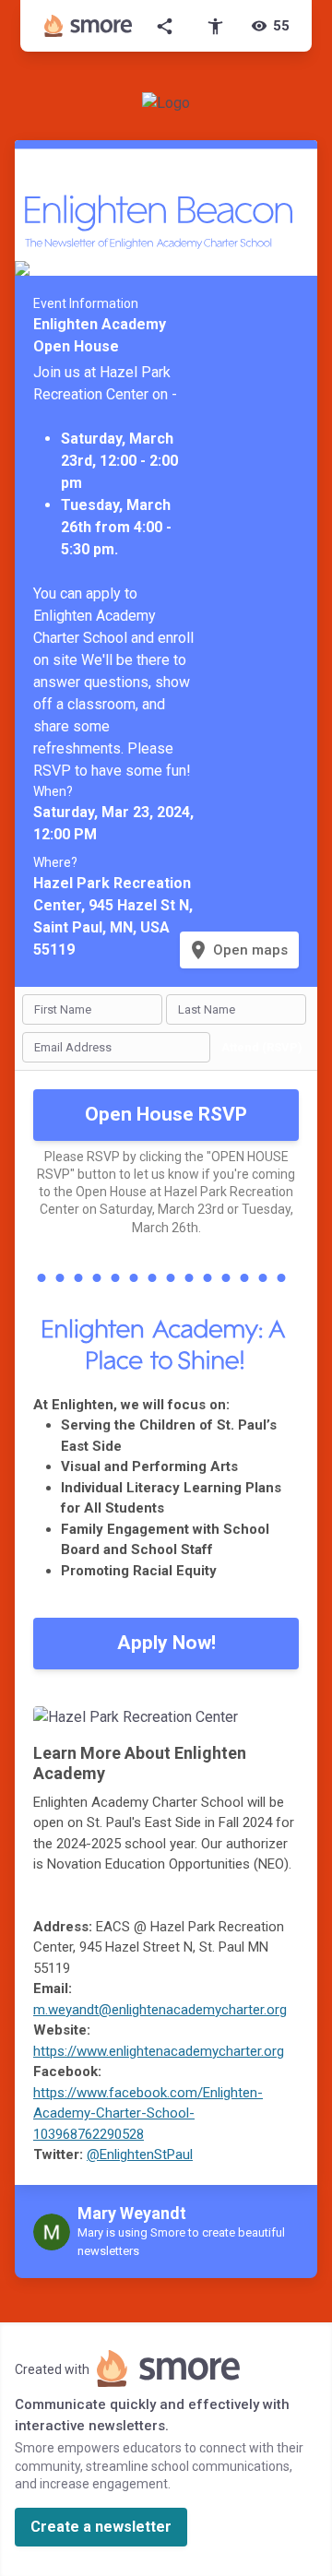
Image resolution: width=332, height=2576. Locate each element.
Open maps (237, 950)
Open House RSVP (166, 1114)
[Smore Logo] (89, 26)
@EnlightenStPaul (140, 2155)
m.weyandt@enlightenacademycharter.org (160, 2010)
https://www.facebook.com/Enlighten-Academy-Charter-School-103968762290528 (148, 2113)
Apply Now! (166, 1643)
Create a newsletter (101, 2527)
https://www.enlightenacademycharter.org (159, 2051)
